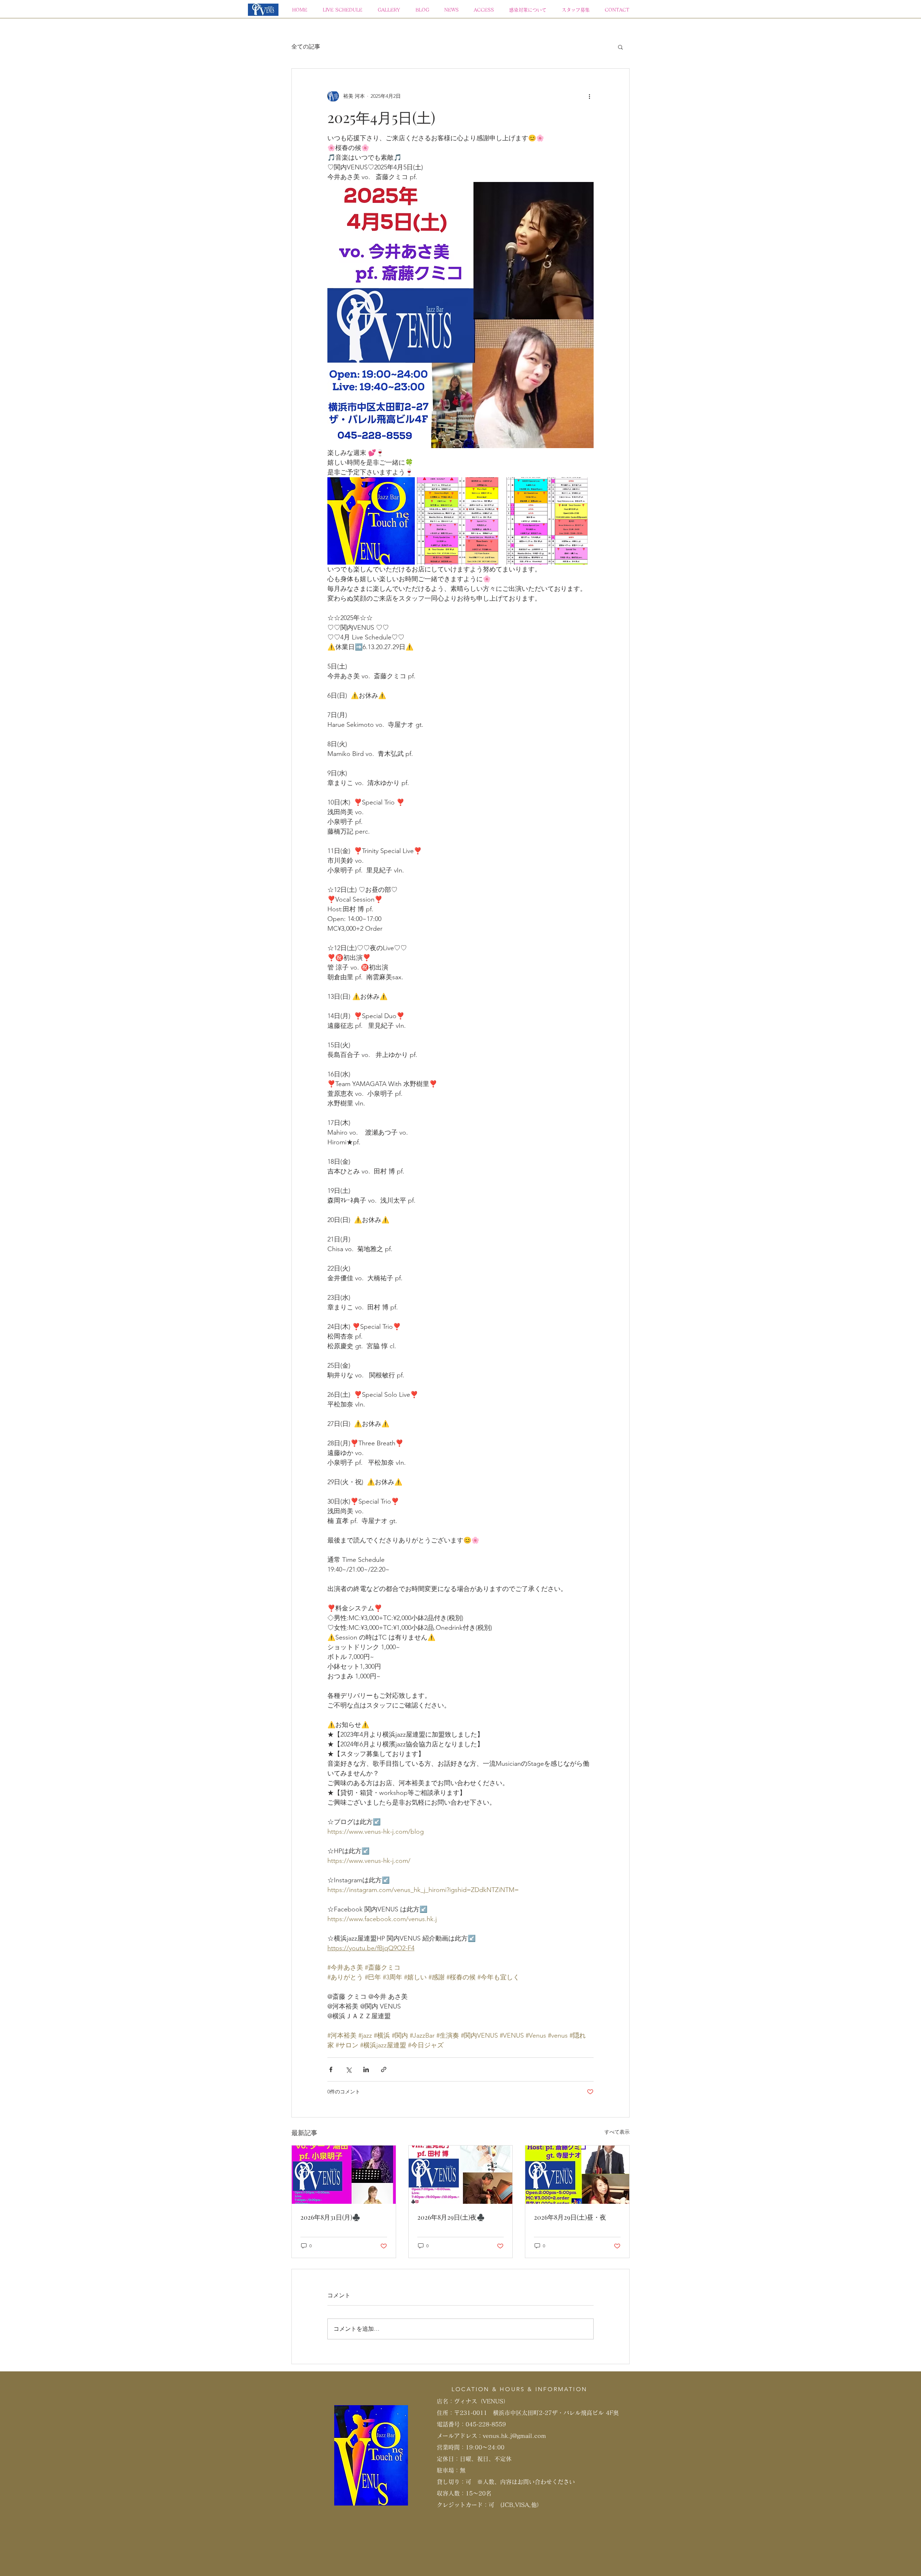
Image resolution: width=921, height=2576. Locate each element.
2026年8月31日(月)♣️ (330, 2217)
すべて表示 (617, 2132)
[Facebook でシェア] (331, 2069)
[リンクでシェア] (384, 2069)
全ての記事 (306, 47)
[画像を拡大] (371, 521)
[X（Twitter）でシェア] (348, 2069)
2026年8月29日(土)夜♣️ (451, 2217)
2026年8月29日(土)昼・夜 (570, 2217)
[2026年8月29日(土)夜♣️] (461, 2175)
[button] (620, 47)
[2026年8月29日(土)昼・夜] (577, 2175)
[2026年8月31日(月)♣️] (344, 2175)
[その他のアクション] (589, 96)
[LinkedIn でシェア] (366, 2069)
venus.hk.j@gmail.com (514, 2436)
